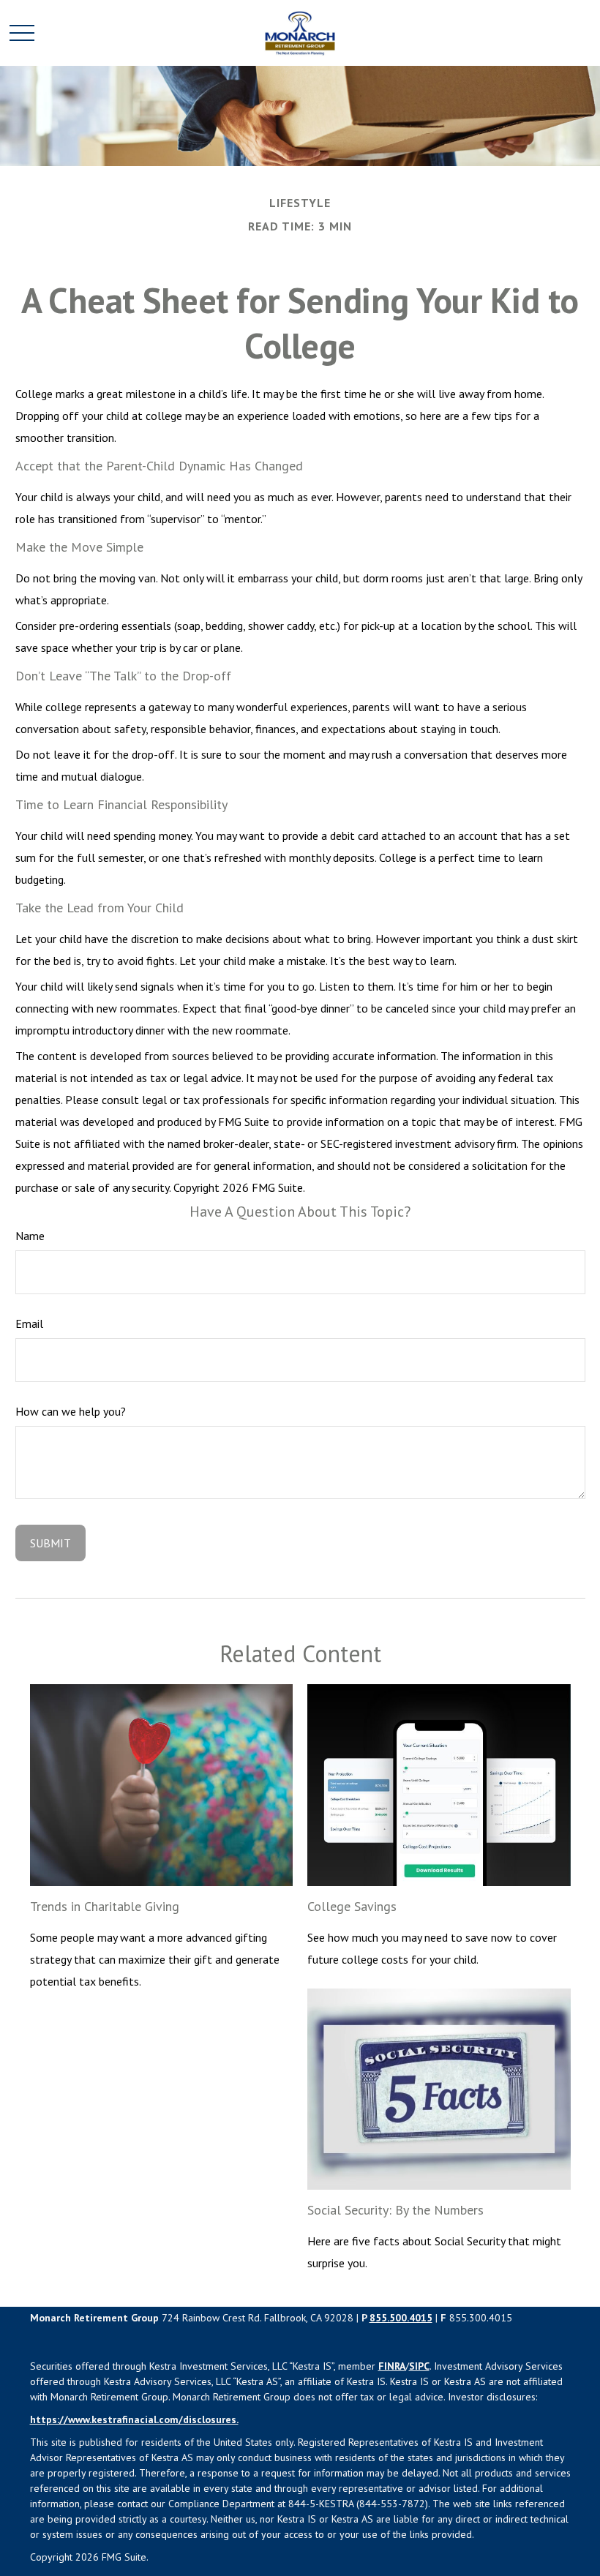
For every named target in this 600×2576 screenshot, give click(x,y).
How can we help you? (71, 1411)
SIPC (419, 2366)
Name (30, 1236)
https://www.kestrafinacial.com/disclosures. (134, 2419)
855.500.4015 (401, 2318)
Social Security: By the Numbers (395, 2210)
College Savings (352, 1906)
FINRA (392, 2366)
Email (29, 1323)
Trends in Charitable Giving (105, 1906)
